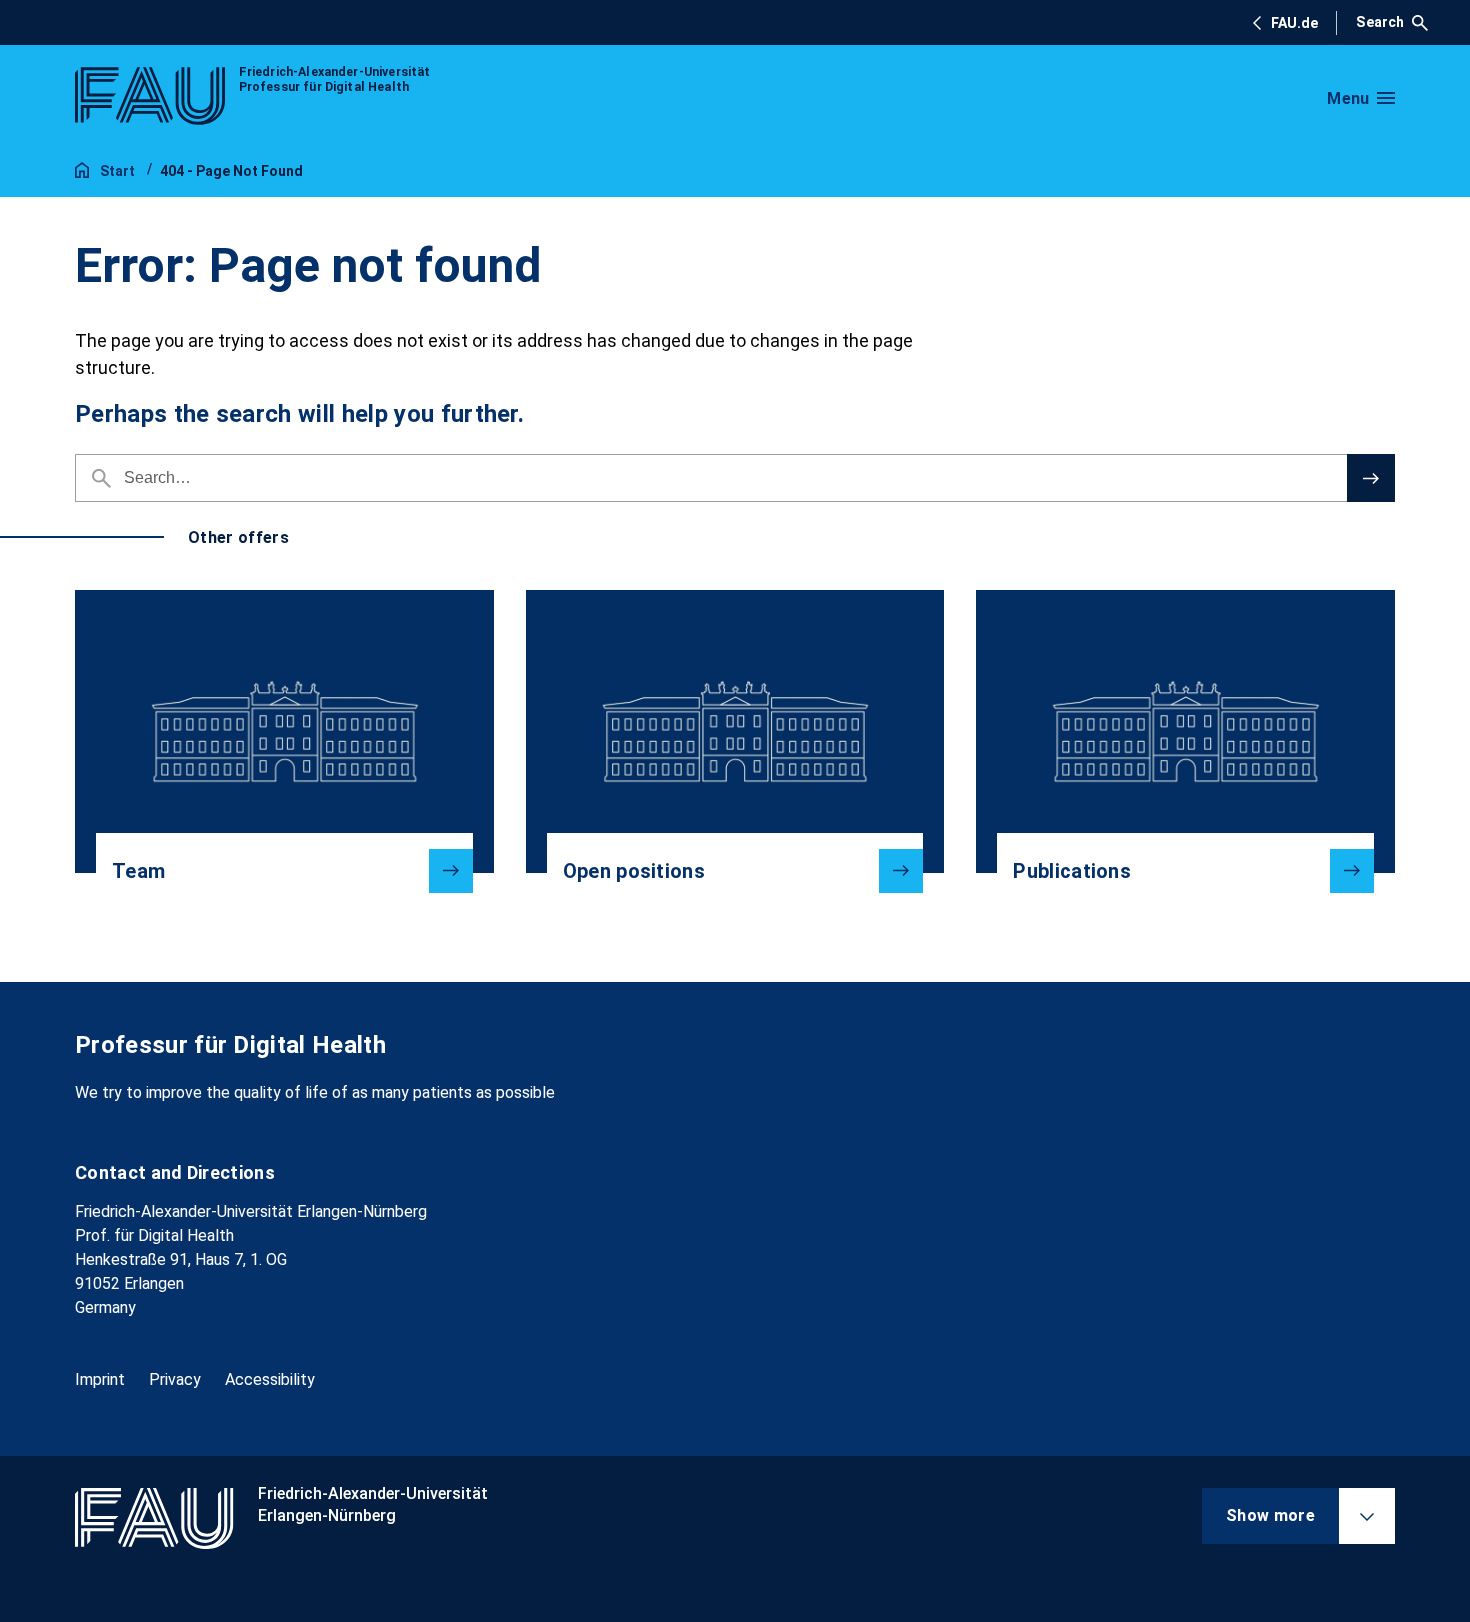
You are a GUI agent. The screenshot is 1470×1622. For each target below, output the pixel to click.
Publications (1072, 871)
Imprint (100, 1379)
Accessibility (270, 1379)
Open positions (634, 871)
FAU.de (1294, 23)
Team (138, 871)
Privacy (175, 1379)
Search (1380, 22)
